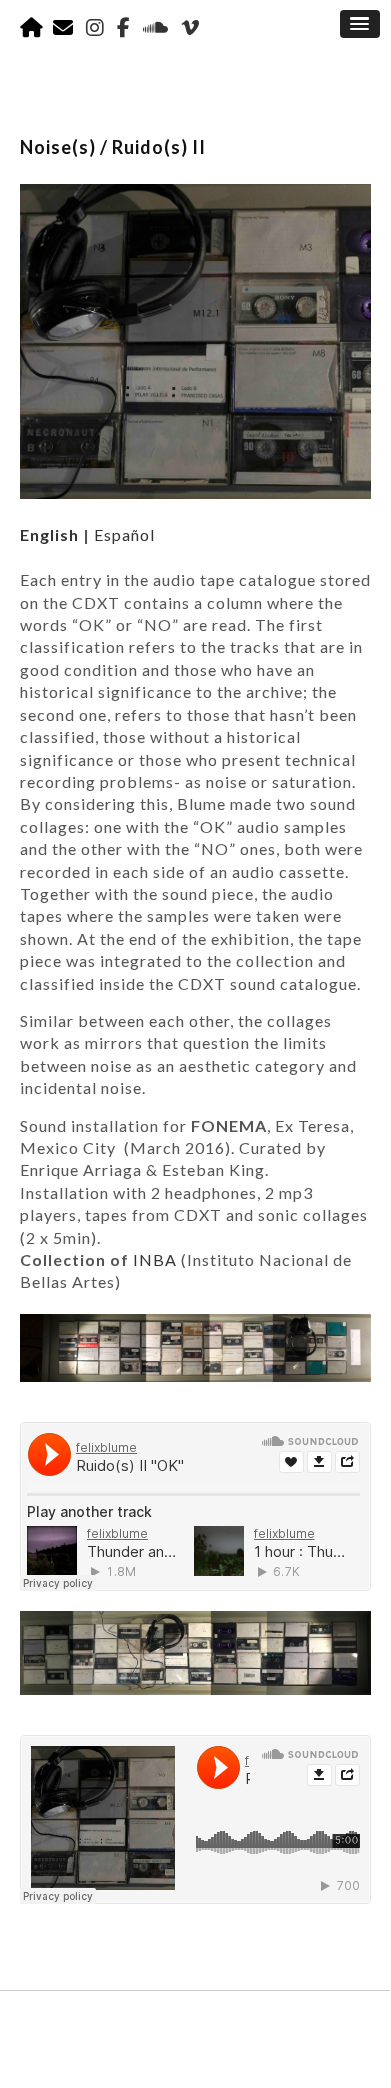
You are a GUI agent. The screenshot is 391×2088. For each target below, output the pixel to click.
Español (124, 534)
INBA (155, 1259)
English (49, 534)
